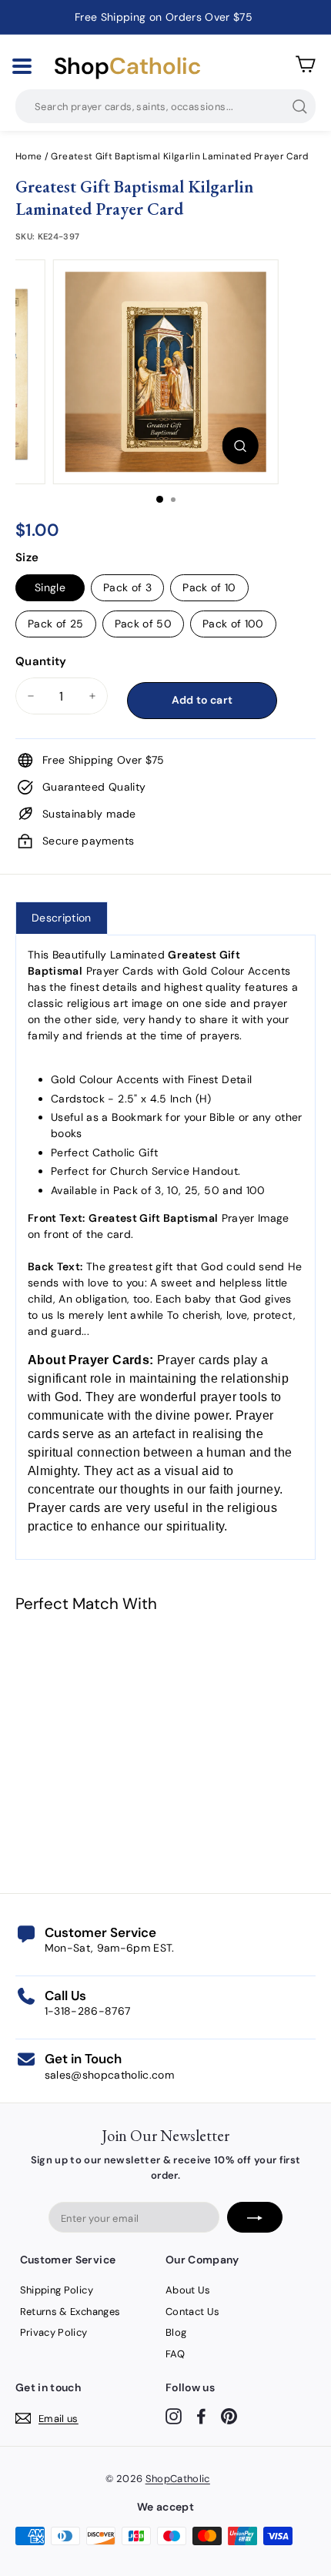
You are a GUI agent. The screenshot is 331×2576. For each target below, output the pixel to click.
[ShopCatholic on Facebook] (201, 2415)
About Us (188, 2290)
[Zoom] (240, 446)
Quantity (41, 661)
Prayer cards (194, 1360)
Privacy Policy (54, 2332)
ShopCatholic (178, 2479)
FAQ (175, 2354)
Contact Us (193, 2312)
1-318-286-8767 (88, 2011)
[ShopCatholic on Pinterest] (229, 2415)
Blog (176, 2332)
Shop (127, 66)
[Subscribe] (255, 2217)
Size (27, 557)
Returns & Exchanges (70, 2312)
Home (28, 156)
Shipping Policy (57, 2290)
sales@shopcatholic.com (110, 2075)
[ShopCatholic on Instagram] (174, 2415)
